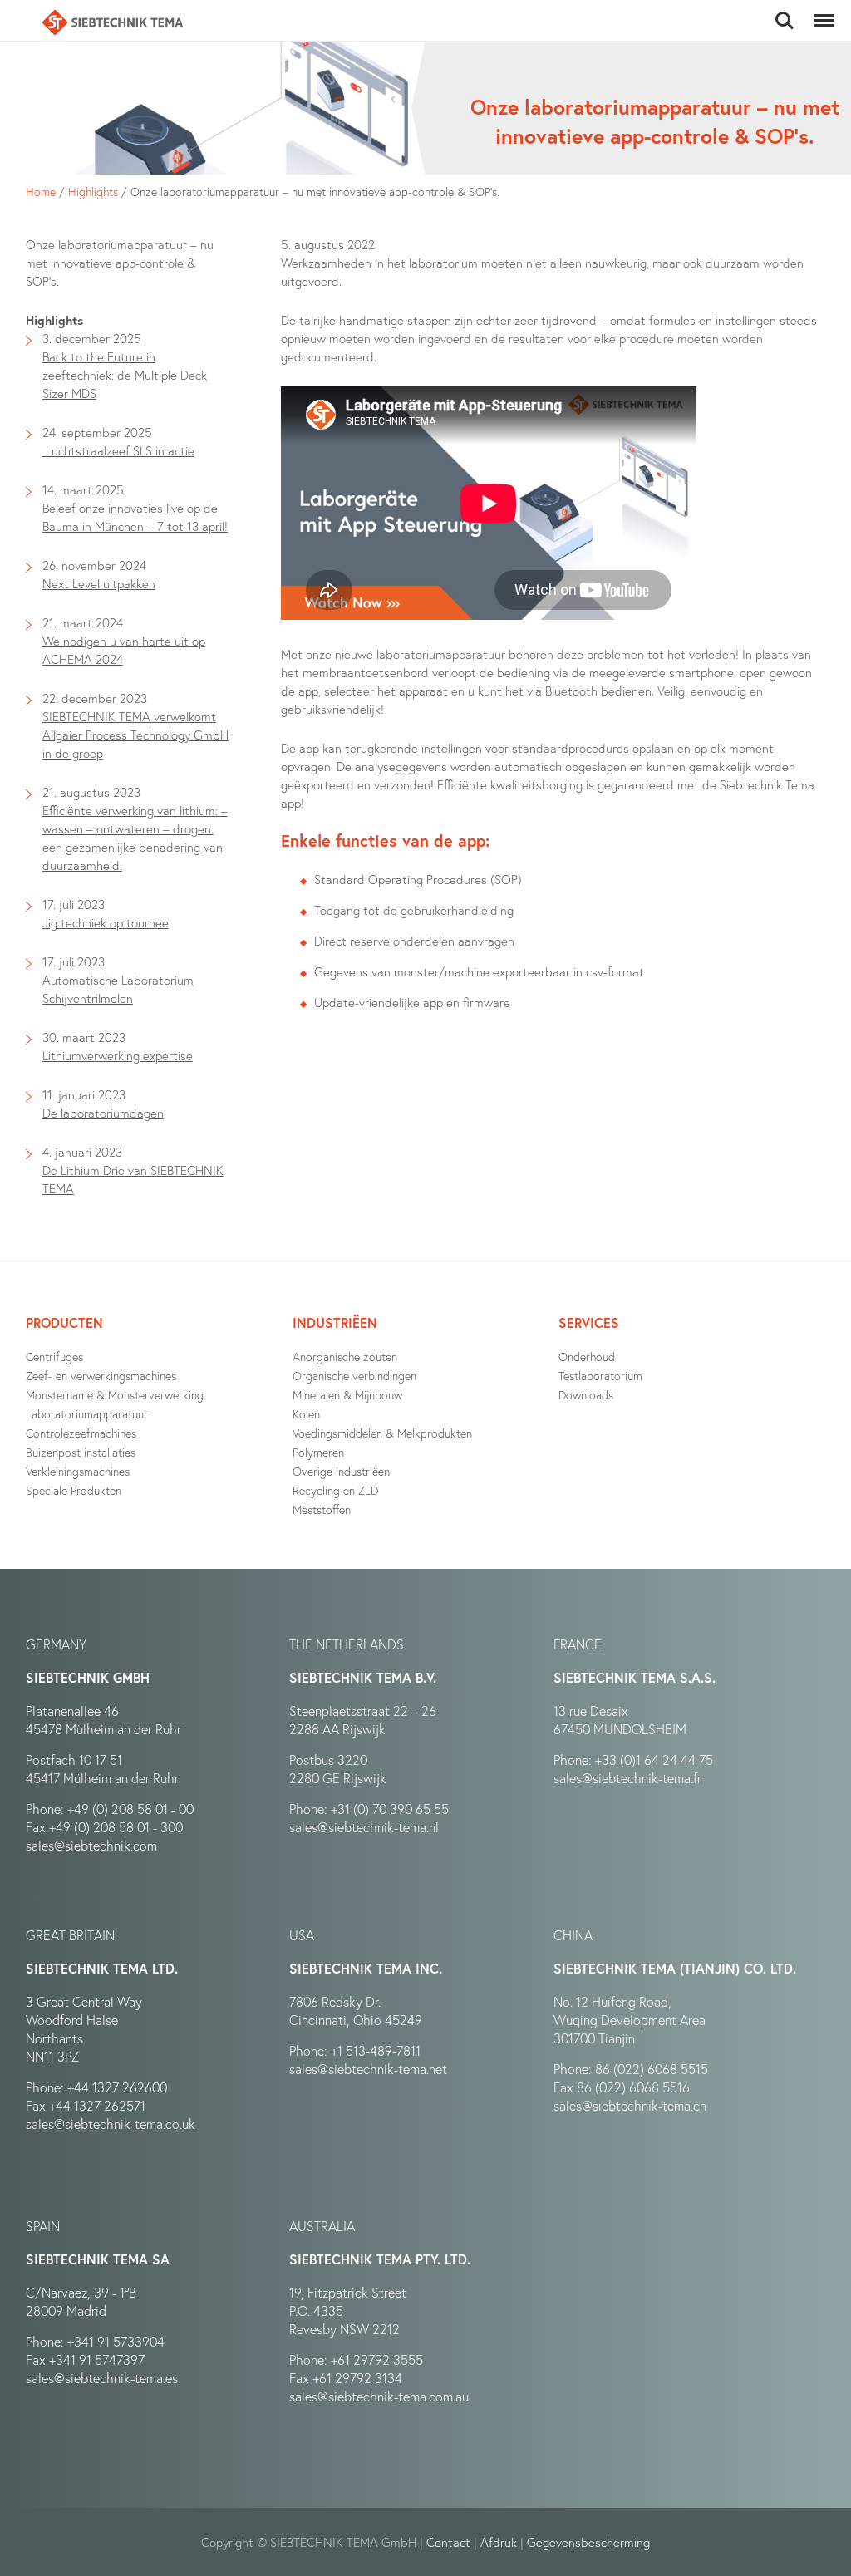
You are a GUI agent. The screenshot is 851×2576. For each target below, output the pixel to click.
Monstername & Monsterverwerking (115, 1395)
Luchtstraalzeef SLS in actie (118, 450)
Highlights (93, 192)
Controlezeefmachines (81, 1433)
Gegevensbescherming (588, 2542)
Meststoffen (322, 1509)
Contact (448, 2542)
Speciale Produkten (74, 1490)
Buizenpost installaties (81, 1452)
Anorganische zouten (345, 1357)
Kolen (306, 1414)
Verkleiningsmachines (78, 1471)
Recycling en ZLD (335, 1490)
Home (41, 192)
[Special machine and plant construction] (112, 22)
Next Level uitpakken (99, 583)
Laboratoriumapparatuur (87, 1414)
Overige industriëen (341, 1471)
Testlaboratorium (600, 1376)
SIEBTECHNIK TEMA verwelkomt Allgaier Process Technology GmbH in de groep (135, 735)
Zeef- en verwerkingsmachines (101, 1376)
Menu (821, 12)
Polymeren (318, 1452)
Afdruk (499, 2542)
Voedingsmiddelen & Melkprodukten (382, 1433)
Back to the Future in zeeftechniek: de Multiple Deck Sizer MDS (125, 375)
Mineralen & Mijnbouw (347, 1395)
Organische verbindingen (354, 1376)
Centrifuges (54, 1357)
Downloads (586, 1395)
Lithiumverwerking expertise (118, 1055)
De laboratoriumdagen (103, 1113)
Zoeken (785, 12)
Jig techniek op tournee (106, 922)
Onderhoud (587, 1357)
